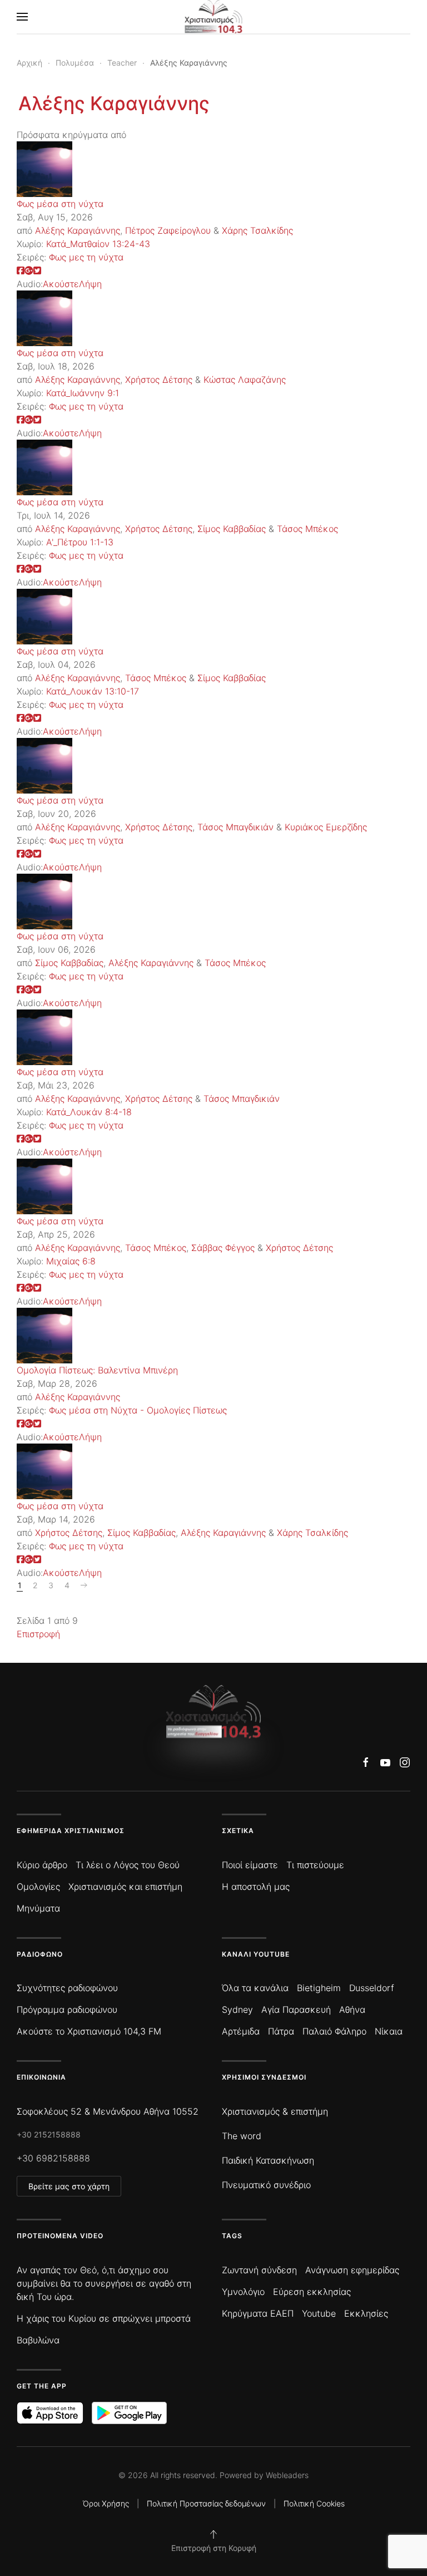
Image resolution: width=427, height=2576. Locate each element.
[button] (22, 17)
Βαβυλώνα (38, 2340)
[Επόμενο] (84, 1585)
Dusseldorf (372, 1988)
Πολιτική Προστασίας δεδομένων (206, 2503)
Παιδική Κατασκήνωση (268, 2160)
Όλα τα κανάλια (255, 1988)
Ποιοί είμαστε (250, 1865)
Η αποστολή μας (256, 1887)
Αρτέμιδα (241, 2031)
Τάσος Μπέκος (307, 529)
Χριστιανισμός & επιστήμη (275, 2111)
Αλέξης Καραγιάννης (114, 103)
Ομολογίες (38, 1887)
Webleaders (287, 2475)
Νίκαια (389, 2031)
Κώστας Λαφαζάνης (245, 380)
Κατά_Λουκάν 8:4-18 (89, 1112)
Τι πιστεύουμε (315, 1865)
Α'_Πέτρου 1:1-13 (80, 542)
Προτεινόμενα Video (60, 2236)
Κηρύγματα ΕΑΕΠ (258, 2313)
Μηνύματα (38, 1908)
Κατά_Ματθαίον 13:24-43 (98, 244)
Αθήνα (352, 2009)
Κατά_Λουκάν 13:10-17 (93, 691)
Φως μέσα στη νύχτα (60, 204)
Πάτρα (281, 2031)
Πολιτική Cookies (314, 2503)
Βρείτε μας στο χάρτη (69, 2186)
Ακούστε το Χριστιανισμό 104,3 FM (89, 2031)
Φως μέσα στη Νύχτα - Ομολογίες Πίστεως (138, 1410)
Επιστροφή (38, 1634)
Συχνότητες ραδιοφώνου (67, 1988)
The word (242, 2136)
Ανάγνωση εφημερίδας (352, 2270)
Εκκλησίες (366, 2313)
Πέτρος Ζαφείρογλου (168, 230)
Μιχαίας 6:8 (71, 1261)
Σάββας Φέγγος (223, 1248)
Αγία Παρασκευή (296, 2009)
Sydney (237, 2009)
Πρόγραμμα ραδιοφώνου (67, 2009)
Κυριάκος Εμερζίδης (326, 827)
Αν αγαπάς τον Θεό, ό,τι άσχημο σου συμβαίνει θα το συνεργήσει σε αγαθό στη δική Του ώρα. (104, 2283)
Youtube (319, 2313)
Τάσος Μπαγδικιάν (235, 827)
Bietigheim (319, 1988)
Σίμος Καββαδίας (232, 529)
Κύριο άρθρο (42, 1865)
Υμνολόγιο (243, 2292)
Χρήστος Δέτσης (159, 380)
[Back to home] (214, 17)
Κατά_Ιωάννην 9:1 (83, 393)
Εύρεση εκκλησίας (312, 2292)
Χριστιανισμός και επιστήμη (125, 1887)
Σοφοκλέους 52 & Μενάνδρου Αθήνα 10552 (108, 2111)
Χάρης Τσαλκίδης (257, 230)
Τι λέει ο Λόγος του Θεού (128, 1865)
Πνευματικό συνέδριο (266, 2185)
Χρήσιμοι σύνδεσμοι (264, 2077)
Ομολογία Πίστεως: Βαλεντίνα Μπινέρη (97, 1370)
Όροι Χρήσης (106, 2503)
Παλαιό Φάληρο (334, 2031)
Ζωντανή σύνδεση (259, 2270)
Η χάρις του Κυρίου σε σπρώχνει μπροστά (104, 2318)
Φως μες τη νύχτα (86, 257)
